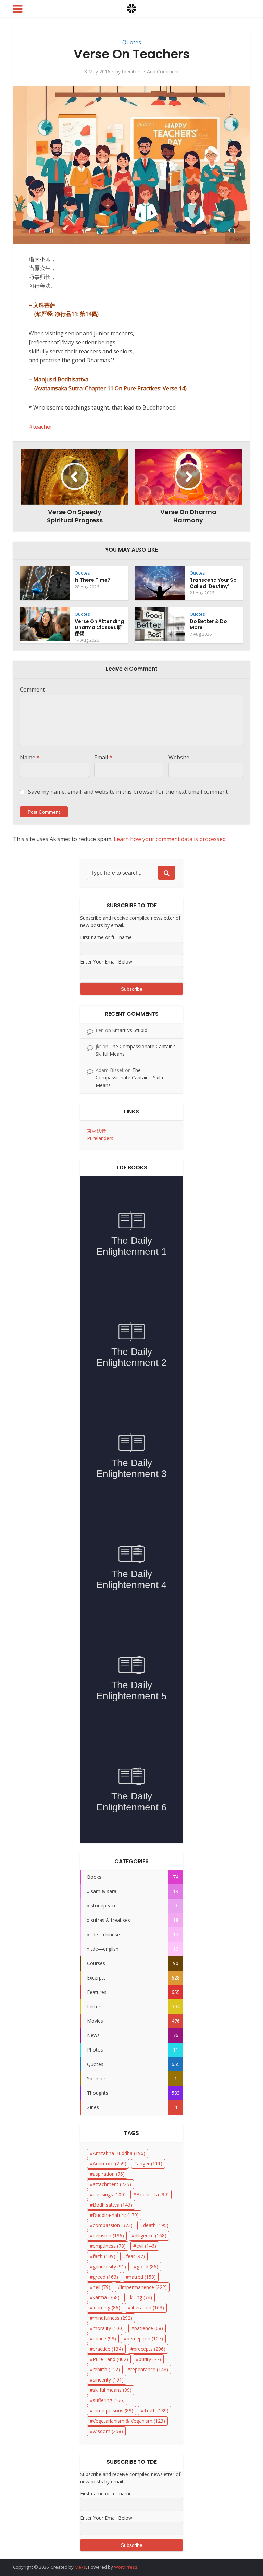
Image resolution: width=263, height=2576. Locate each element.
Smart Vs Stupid (130, 1030)
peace (104, 2338)
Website (179, 757)
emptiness (109, 2246)
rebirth (106, 2369)
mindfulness (112, 2318)
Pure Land (110, 2359)
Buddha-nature (116, 2215)
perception (145, 2338)
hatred (142, 2277)
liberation (147, 2308)
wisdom (108, 2431)
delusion (108, 2236)
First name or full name (106, 937)
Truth (156, 2410)
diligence (151, 2236)
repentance (149, 2369)
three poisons (113, 2410)
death (156, 2225)
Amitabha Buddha (119, 2153)
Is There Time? (92, 580)
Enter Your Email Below (106, 962)
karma (106, 2297)
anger (150, 2164)
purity (150, 2359)
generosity (109, 2266)
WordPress (126, 2567)
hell (102, 2287)
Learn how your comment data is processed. (170, 839)
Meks (80, 2567)
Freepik (237, 239)
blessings (109, 2194)
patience (149, 2328)
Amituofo (110, 2164)
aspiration (109, 2174)
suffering (109, 2400)
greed (105, 2277)
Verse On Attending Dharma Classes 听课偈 (99, 627)
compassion (113, 2225)
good (147, 2266)
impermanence (144, 2287)
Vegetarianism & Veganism (129, 2421)
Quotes (132, 42)
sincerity (108, 2380)
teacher (43, 427)
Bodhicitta (153, 2194)
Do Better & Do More (208, 624)
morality (108, 2328)
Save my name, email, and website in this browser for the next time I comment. (128, 792)
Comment (32, 689)
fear (135, 2256)
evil (146, 2246)
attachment (112, 2184)
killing (141, 2297)
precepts (149, 2349)
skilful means (112, 2390)
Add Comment (163, 72)
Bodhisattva (112, 2205)
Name (30, 757)
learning (107, 2308)
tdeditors (132, 72)
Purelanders (100, 1138)
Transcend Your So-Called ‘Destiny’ (215, 583)
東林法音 (97, 1131)
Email (103, 757)
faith (104, 2256)
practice (108, 2349)
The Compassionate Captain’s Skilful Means (131, 1078)
